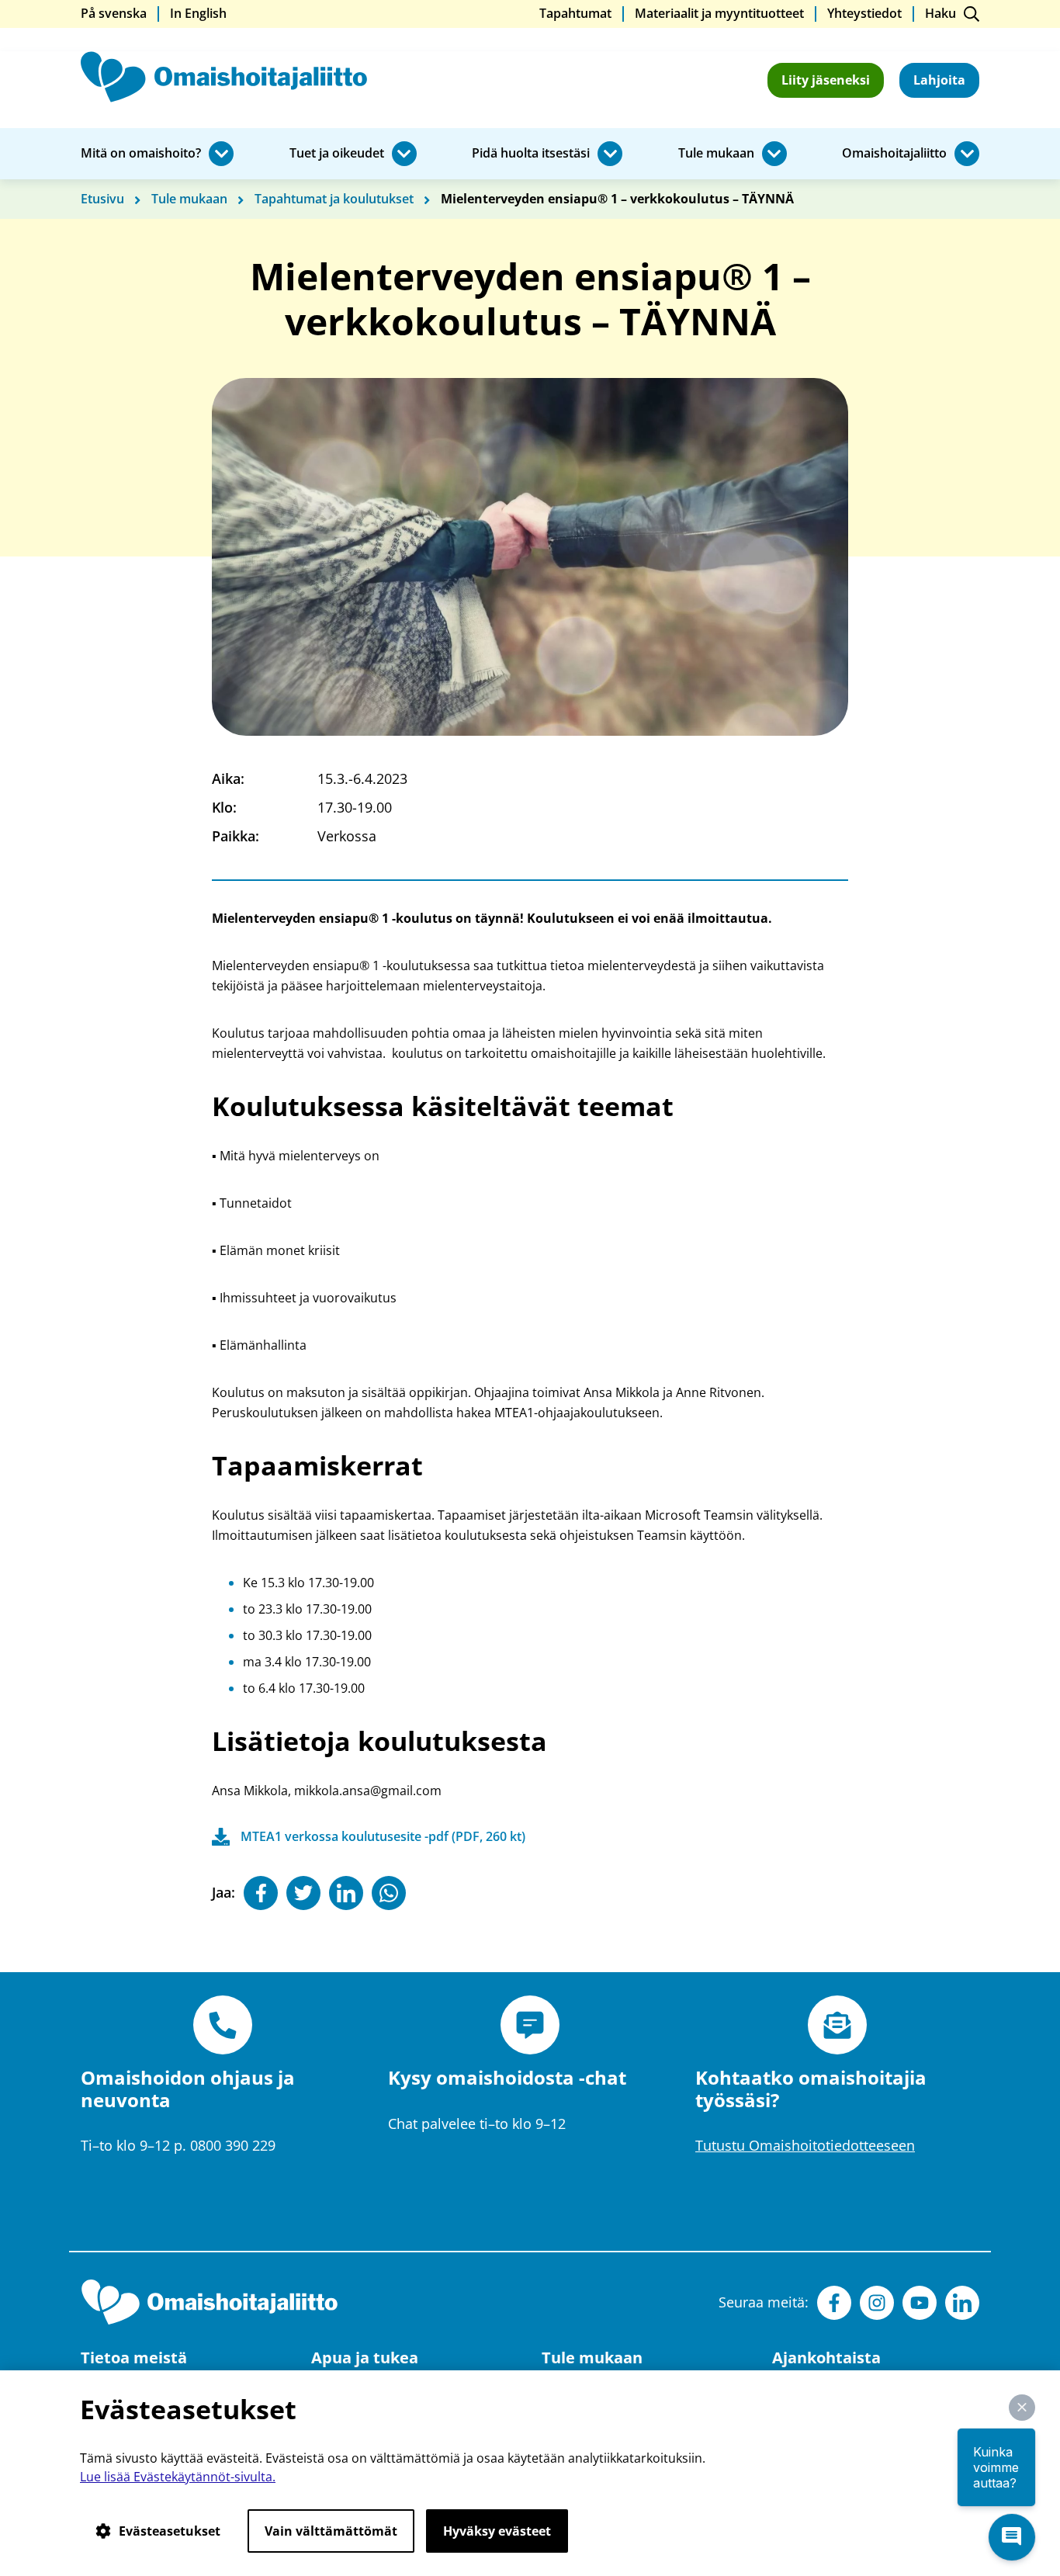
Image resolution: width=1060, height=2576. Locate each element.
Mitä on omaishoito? (141, 154)
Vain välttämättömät (331, 2531)
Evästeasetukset (170, 2531)
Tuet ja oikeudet (337, 154)
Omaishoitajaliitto (894, 154)
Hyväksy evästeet (497, 2531)
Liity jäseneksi (826, 80)
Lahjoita (939, 80)
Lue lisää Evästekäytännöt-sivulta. (178, 2477)
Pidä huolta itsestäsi (531, 154)
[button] (1022, 2408)
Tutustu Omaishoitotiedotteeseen (805, 2145)
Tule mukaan (716, 154)
